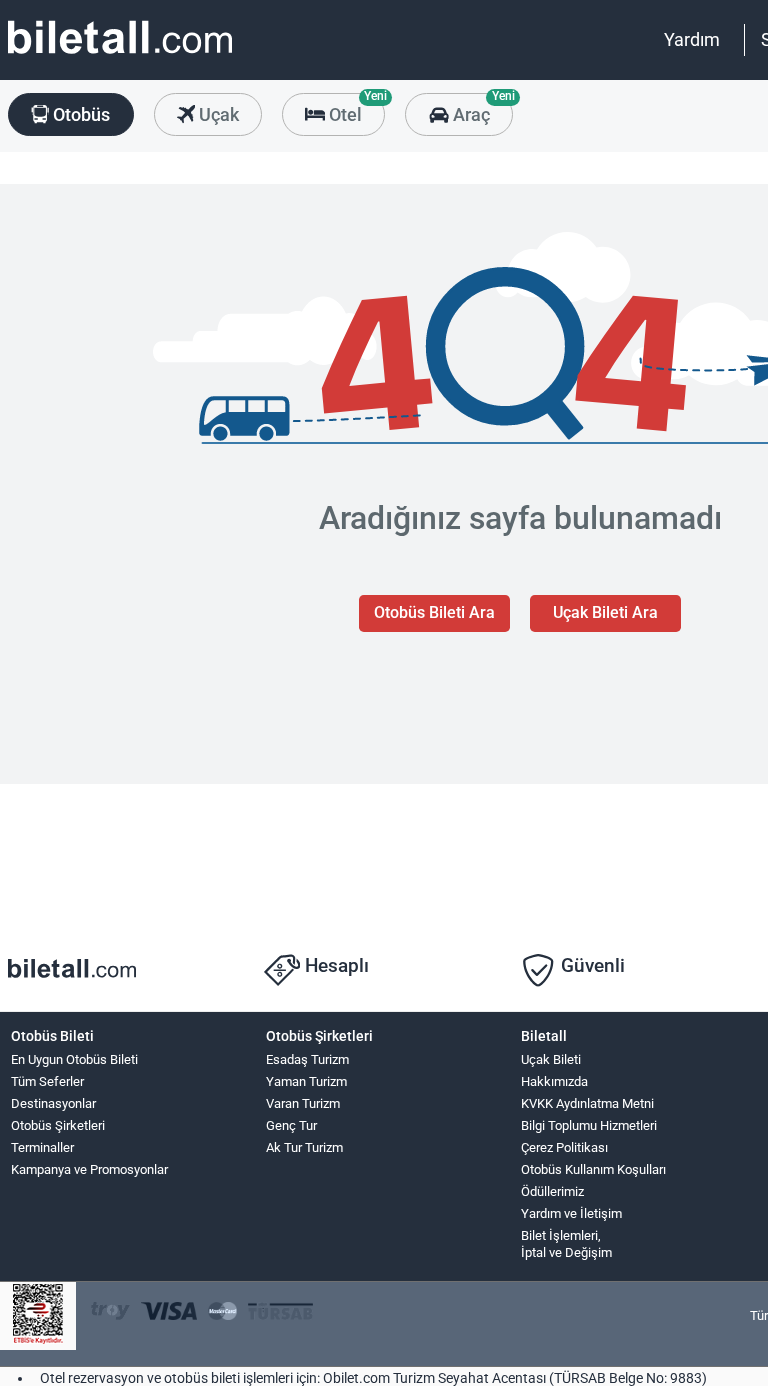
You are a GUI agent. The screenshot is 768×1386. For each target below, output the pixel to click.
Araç (480, 109)
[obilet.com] (120, 55)
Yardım (692, 39)
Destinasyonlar (53, 1103)
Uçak (217, 114)
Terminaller (42, 1147)
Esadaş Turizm (307, 1059)
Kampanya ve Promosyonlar (89, 1169)
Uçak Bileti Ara (605, 612)
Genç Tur (291, 1125)
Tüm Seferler (47, 1081)
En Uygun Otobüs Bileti (74, 1059)
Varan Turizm (303, 1103)
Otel (355, 109)
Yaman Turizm (306, 1081)
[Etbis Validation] (38, 1316)
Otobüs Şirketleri (58, 1125)
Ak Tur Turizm (304, 1147)
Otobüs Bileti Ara (434, 612)
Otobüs (79, 114)
